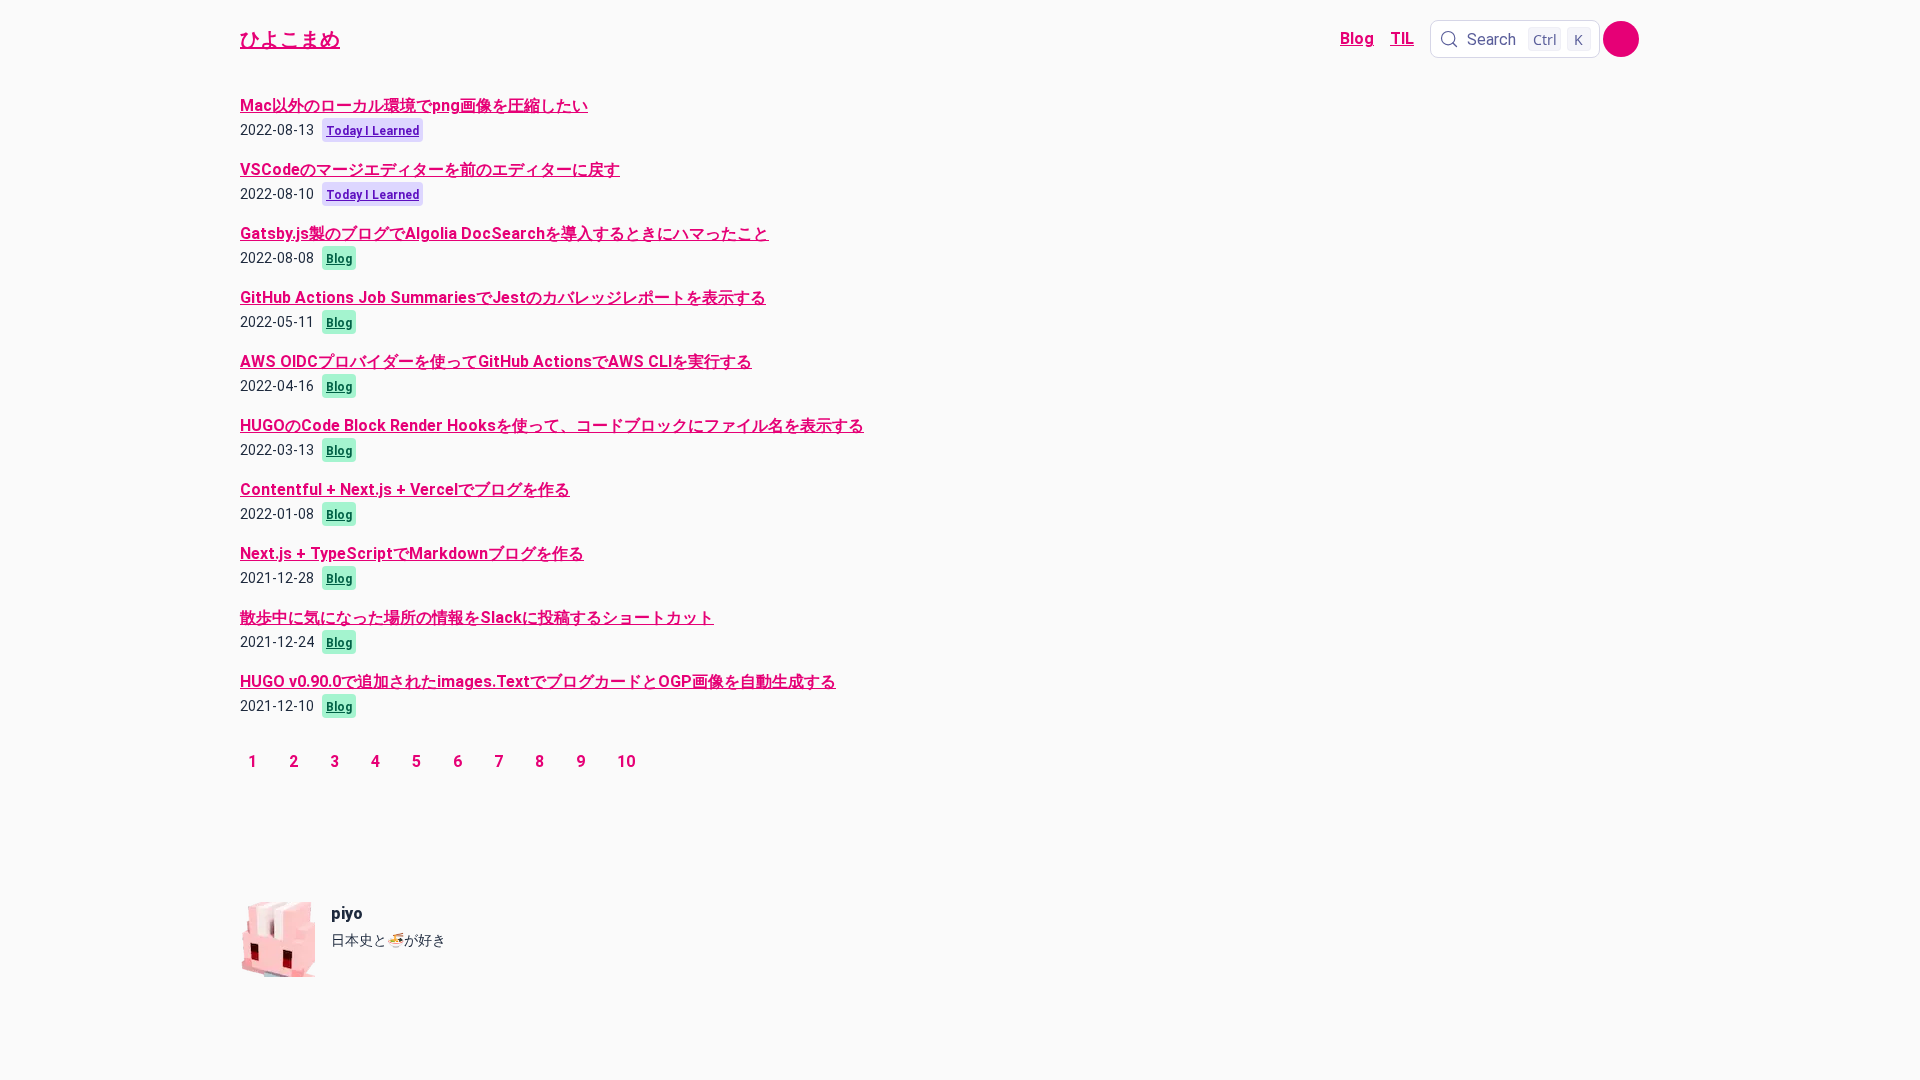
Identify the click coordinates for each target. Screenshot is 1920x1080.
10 (626, 761)
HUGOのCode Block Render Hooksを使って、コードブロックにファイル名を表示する (552, 425)
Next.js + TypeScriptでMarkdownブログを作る (412, 553)
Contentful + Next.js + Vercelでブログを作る (405, 489)
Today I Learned (372, 131)
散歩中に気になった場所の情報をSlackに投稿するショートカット (477, 617)
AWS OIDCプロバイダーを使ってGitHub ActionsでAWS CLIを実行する (496, 361)
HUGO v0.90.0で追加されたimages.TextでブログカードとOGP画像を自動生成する (538, 681)
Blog (1357, 38)
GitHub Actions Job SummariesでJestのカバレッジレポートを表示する (503, 297)
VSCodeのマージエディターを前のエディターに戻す (430, 169)
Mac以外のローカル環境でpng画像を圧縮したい (414, 105)
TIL (1402, 38)
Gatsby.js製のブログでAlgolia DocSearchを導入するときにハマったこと (504, 233)
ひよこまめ (290, 39)
